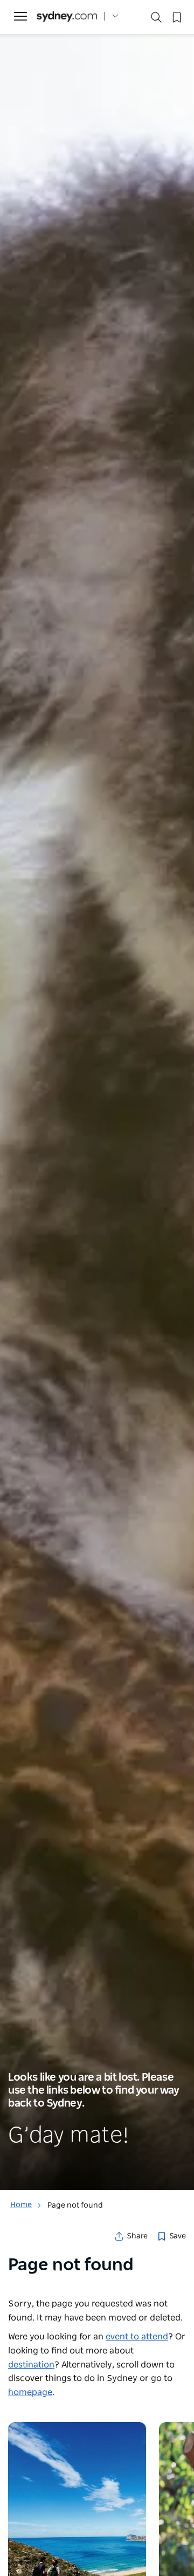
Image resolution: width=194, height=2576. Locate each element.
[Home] (67, 16)
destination (31, 2365)
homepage (30, 2392)
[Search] (156, 20)
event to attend (137, 2337)
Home (21, 2205)
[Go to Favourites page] (176, 16)
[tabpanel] (97, 1095)
